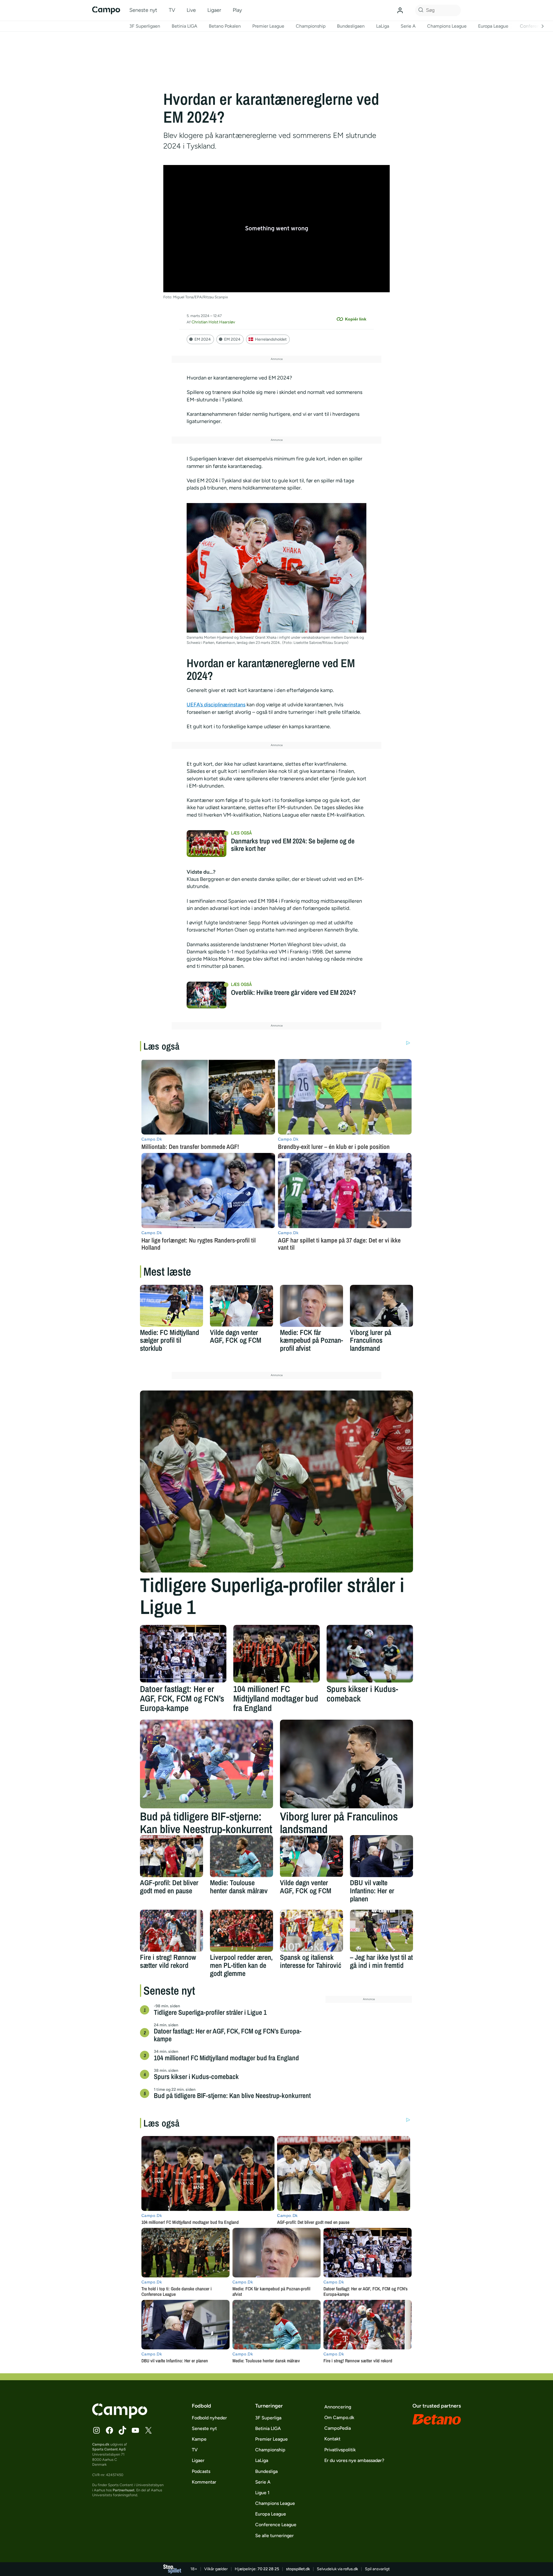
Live (191, 10)
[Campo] (106, 10)
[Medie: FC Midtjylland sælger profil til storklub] (172, 1306)
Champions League (447, 26)
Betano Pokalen (225, 26)
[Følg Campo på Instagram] (96, 2430)
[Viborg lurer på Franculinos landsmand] (381, 1306)
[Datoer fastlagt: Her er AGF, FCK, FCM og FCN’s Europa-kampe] (183, 1654)
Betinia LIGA (184, 26)
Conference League (276, 2525)
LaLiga (383, 26)
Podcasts (201, 2471)
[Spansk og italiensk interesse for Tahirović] (311, 1931)
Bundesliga (266, 2471)
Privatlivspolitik (340, 2450)
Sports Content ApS (109, 2449)
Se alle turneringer (274, 2536)
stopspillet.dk (298, 2569)
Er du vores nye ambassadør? (354, 2460)
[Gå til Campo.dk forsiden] (120, 2417)
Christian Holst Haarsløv (213, 322)
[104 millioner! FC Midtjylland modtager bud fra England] (276, 1654)
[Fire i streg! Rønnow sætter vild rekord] (172, 1931)
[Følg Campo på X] (148, 2430)
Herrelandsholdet (271, 339)
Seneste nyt (143, 10)
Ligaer (214, 10)
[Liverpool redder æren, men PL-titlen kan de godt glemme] (242, 1931)
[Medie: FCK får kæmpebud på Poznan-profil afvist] (311, 1306)
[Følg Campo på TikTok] (122, 2430)
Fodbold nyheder (209, 2418)
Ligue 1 (262, 2493)
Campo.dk (101, 2444)
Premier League (268, 26)
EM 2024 (203, 339)
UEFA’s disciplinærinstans (216, 705)
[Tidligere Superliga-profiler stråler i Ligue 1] (276, 1482)
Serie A (408, 26)
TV (172, 10)
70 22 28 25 (268, 2569)
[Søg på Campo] (420, 10)
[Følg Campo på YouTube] (135, 2430)
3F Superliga (268, 2418)
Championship (311, 26)
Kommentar (204, 2482)
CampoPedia (338, 2428)
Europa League (493, 26)
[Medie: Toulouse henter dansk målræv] (242, 1856)
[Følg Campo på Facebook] (109, 2430)
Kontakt (332, 2439)
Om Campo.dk (339, 2417)
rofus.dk (351, 2569)
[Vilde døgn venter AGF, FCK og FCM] (242, 1306)
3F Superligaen (145, 26)
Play (237, 10)
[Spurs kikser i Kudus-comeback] (370, 1654)
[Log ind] (400, 10)
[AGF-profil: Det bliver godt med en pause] (172, 1856)
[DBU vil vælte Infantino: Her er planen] (381, 1856)
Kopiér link (356, 319)
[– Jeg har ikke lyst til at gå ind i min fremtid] (381, 1931)
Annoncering (338, 2407)
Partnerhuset (124, 2490)
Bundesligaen (351, 26)
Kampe (199, 2439)
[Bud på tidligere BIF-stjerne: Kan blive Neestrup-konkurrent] (207, 1764)
